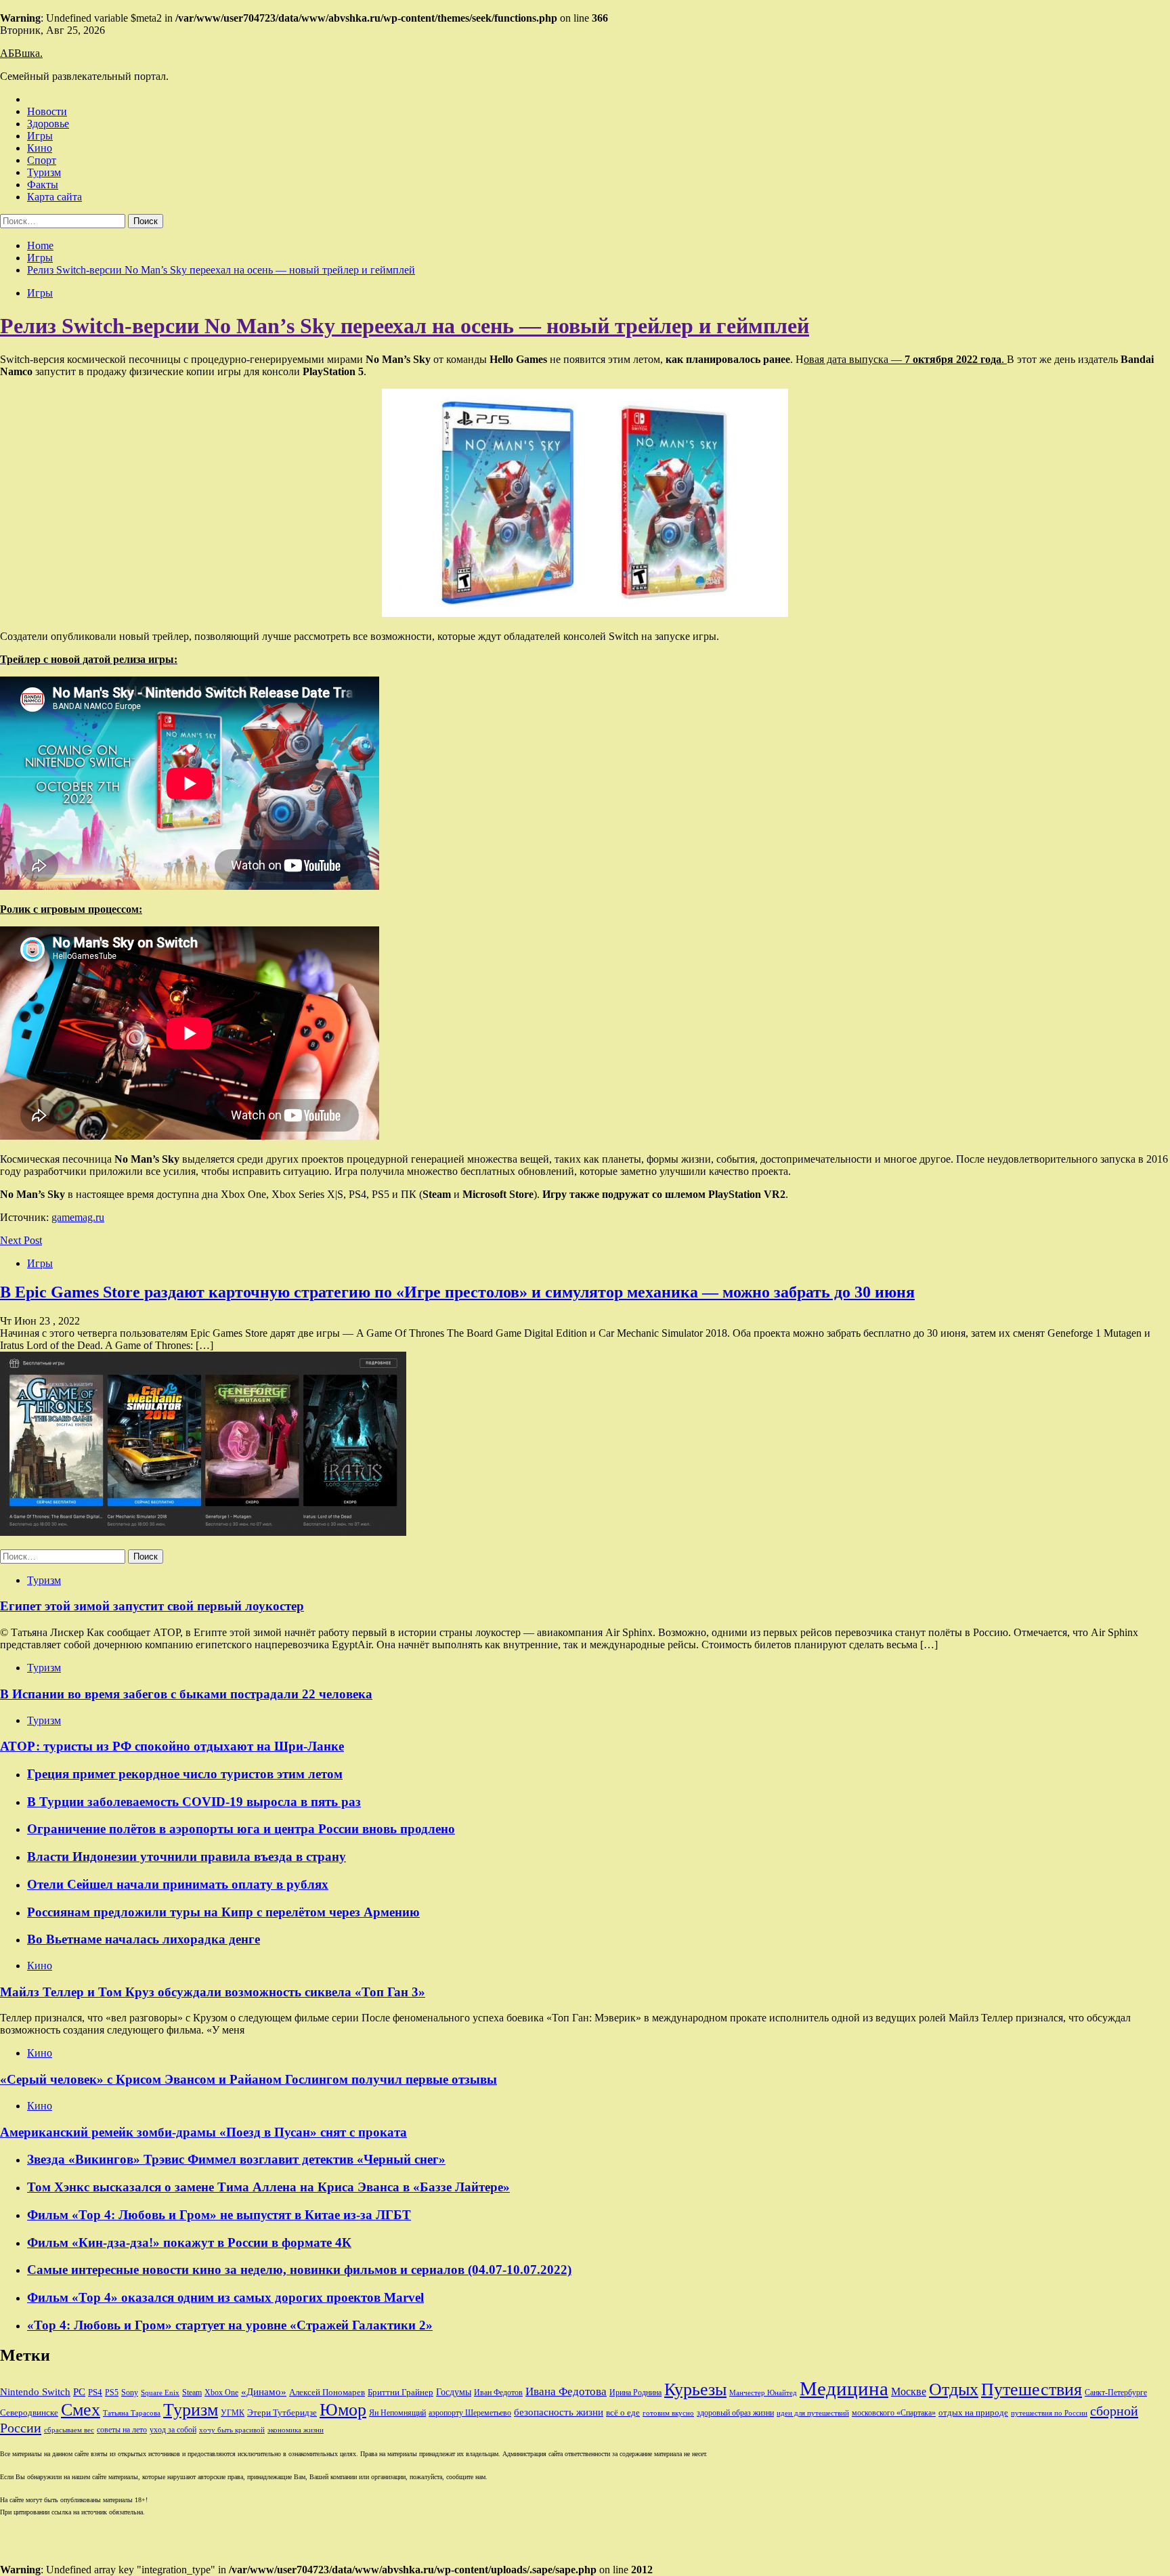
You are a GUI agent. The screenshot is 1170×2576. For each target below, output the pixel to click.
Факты (43, 185)
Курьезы (695, 2389)
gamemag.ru (78, 1217)
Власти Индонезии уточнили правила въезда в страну (187, 1856)
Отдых (954, 2389)
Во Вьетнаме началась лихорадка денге (144, 1939)
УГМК (233, 2413)
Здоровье (48, 124)
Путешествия (1032, 2389)
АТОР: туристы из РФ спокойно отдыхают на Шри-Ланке (172, 1746)
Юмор (343, 2410)
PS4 (95, 2392)
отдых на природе (973, 2412)
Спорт (42, 160)
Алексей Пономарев (327, 2392)
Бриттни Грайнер (400, 2392)
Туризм (44, 172)
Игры (40, 136)
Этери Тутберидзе (282, 2412)
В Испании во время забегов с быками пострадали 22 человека (186, 1694)
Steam (192, 2392)
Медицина (844, 2388)
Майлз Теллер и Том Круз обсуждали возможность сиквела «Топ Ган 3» (213, 1992)
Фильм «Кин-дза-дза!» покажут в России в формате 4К (189, 2242)
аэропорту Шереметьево (470, 2413)
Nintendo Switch (35, 2391)
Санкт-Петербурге (1116, 2392)
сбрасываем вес (69, 2430)
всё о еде (623, 2413)
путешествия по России (1049, 2413)
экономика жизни (296, 2430)
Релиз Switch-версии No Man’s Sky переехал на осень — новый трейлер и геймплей (405, 326)
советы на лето (122, 2430)
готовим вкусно (668, 2413)
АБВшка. (21, 53)
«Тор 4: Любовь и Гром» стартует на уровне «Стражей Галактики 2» (230, 2325)
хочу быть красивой (232, 2430)
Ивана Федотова (566, 2391)
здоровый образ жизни (735, 2413)
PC (79, 2392)
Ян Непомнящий (397, 2413)
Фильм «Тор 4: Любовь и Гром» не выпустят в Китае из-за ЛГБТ (219, 2215)
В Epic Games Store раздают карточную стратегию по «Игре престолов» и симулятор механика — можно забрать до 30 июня (457, 1292)
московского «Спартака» (894, 2413)
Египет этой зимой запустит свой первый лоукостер (152, 1606)
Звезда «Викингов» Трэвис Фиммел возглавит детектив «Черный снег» (236, 2159)
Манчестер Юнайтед (763, 2393)
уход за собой (173, 2430)
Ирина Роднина (635, 2392)
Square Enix (160, 2393)
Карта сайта (55, 197)
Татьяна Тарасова (132, 2413)
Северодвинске (29, 2413)
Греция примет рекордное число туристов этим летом (185, 1774)
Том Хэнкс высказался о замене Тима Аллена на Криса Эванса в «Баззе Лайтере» (268, 2187)
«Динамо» (264, 2392)
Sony (130, 2392)
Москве (909, 2391)
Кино (40, 148)
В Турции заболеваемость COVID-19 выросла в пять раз (194, 1802)
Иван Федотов (498, 2392)
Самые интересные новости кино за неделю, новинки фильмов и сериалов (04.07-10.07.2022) (299, 2270)
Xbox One (221, 2392)
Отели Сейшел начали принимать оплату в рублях (178, 1884)
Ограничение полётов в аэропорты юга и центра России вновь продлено (241, 1829)
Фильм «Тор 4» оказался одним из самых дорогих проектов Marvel (225, 2297)
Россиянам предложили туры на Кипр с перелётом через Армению (223, 1912)
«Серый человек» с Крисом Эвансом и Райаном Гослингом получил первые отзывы (248, 2079)
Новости (47, 111)
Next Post (21, 1240)
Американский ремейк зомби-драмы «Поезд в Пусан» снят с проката (203, 2132)
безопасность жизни (559, 2412)
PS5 (112, 2392)
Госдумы (454, 2392)
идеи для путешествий (813, 2413)
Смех (81, 2410)
